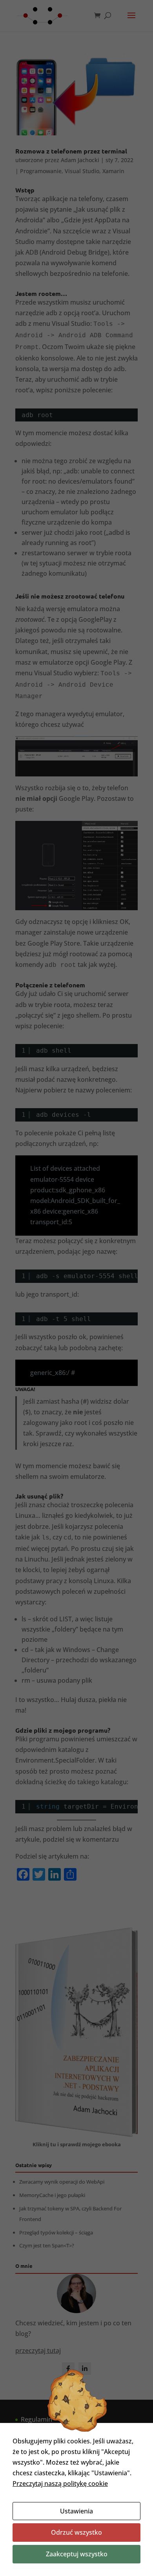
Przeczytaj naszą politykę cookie (60, 2484)
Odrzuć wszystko (76, 2532)
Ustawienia (76, 2511)
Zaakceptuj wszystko (77, 2554)
